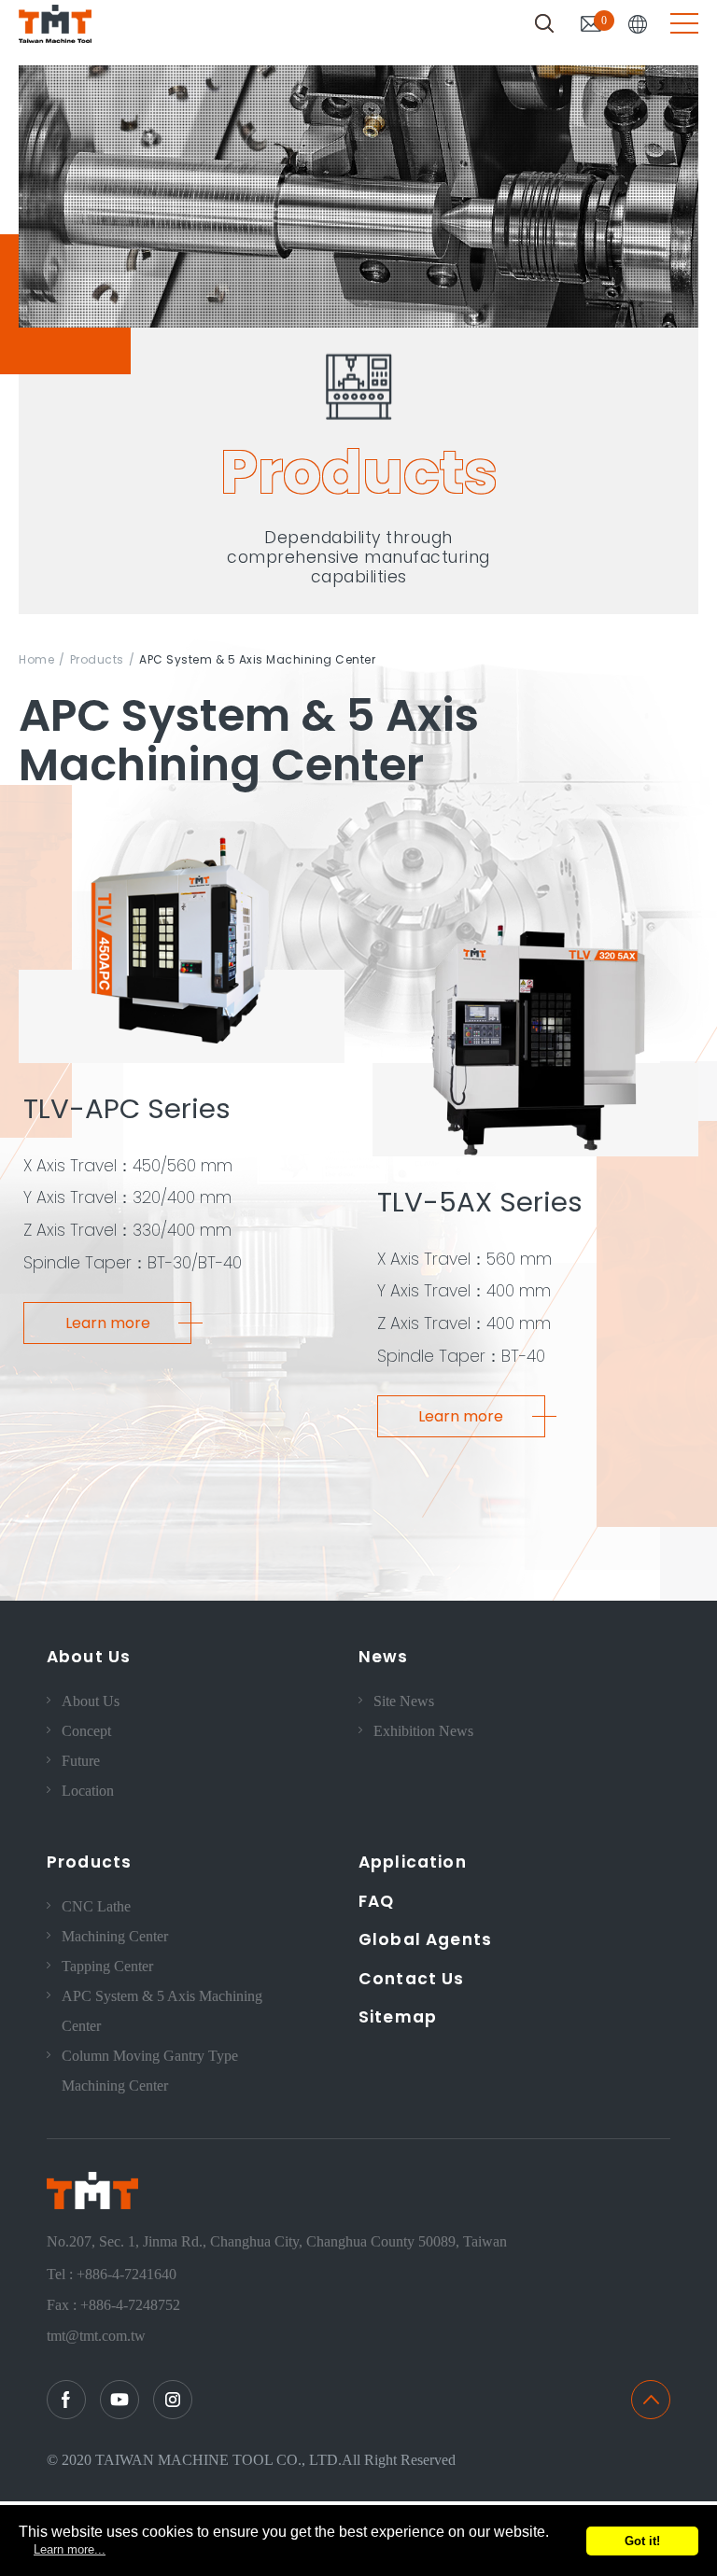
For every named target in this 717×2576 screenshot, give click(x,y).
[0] (591, 24)
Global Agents (425, 1939)
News (384, 1657)
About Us (89, 1657)
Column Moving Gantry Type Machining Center (150, 2071)
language (638, 24)
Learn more (108, 1323)
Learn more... (70, 2549)
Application (413, 1862)
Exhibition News (423, 1731)
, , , (277, 2241)
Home (36, 659)
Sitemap (398, 2017)
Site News (404, 1701)
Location (88, 1791)
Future (81, 1761)
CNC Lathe (96, 1906)
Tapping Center (107, 1966)
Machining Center (115, 1936)
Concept (86, 1731)
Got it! (642, 2541)
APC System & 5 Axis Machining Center (162, 2011)
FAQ (376, 1901)
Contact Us (412, 1979)
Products (97, 659)
